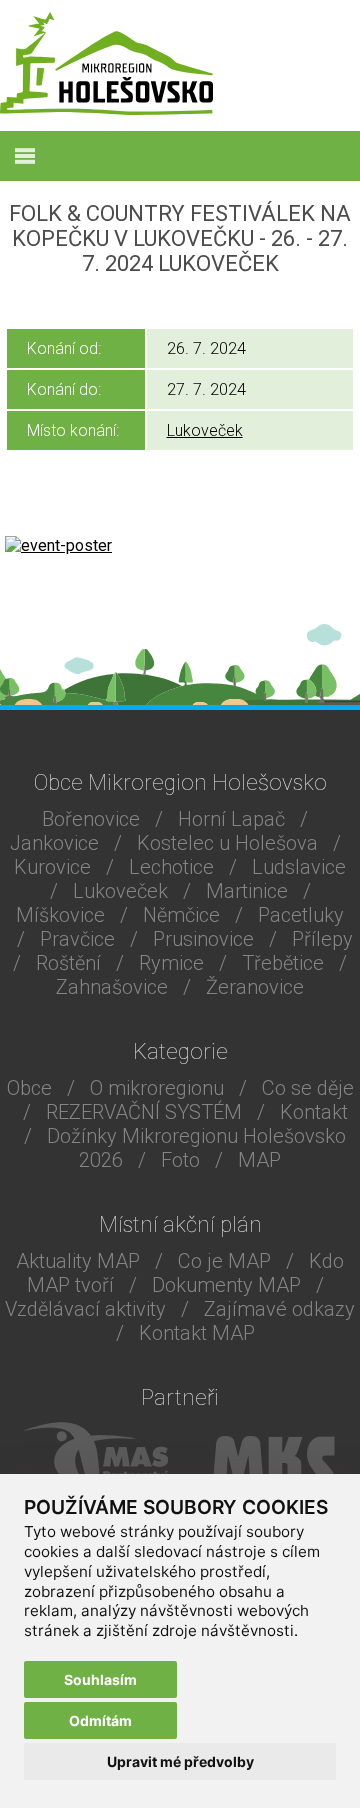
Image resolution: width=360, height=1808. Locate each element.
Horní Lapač (231, 819)
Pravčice (77, 939)
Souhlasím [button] (100, 1679)
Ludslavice (299, 867)
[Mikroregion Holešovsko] (106, 109)
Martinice (247, 891)
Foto (180, 1160)
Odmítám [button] (100, 1720)
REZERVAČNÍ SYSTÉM (144, 1112)
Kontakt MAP (197, 1333)
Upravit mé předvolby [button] (180, 1761)
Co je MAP (224, 1261)
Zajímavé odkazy (279, 1309)
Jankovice (54, 843)
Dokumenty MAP (226, 1285)
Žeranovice (255, 987)
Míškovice (60, 915)
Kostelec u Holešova (227, 843)
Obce (29, 1088)
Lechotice (171, 867)
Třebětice (283, 963)
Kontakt (314, 1112)
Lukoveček (205, 430)
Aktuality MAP (78, 1261)
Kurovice (52, 867)
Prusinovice (203, 939)
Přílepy (322, 939)
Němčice (181, 915)
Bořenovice (91, 819)
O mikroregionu (157, 1088)
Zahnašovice (112, 987)
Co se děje (308, 1088)
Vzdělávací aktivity (85, 1309)
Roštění (68, 963)
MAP (259, 1160)
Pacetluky (301, 915)
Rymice (171, 963)
